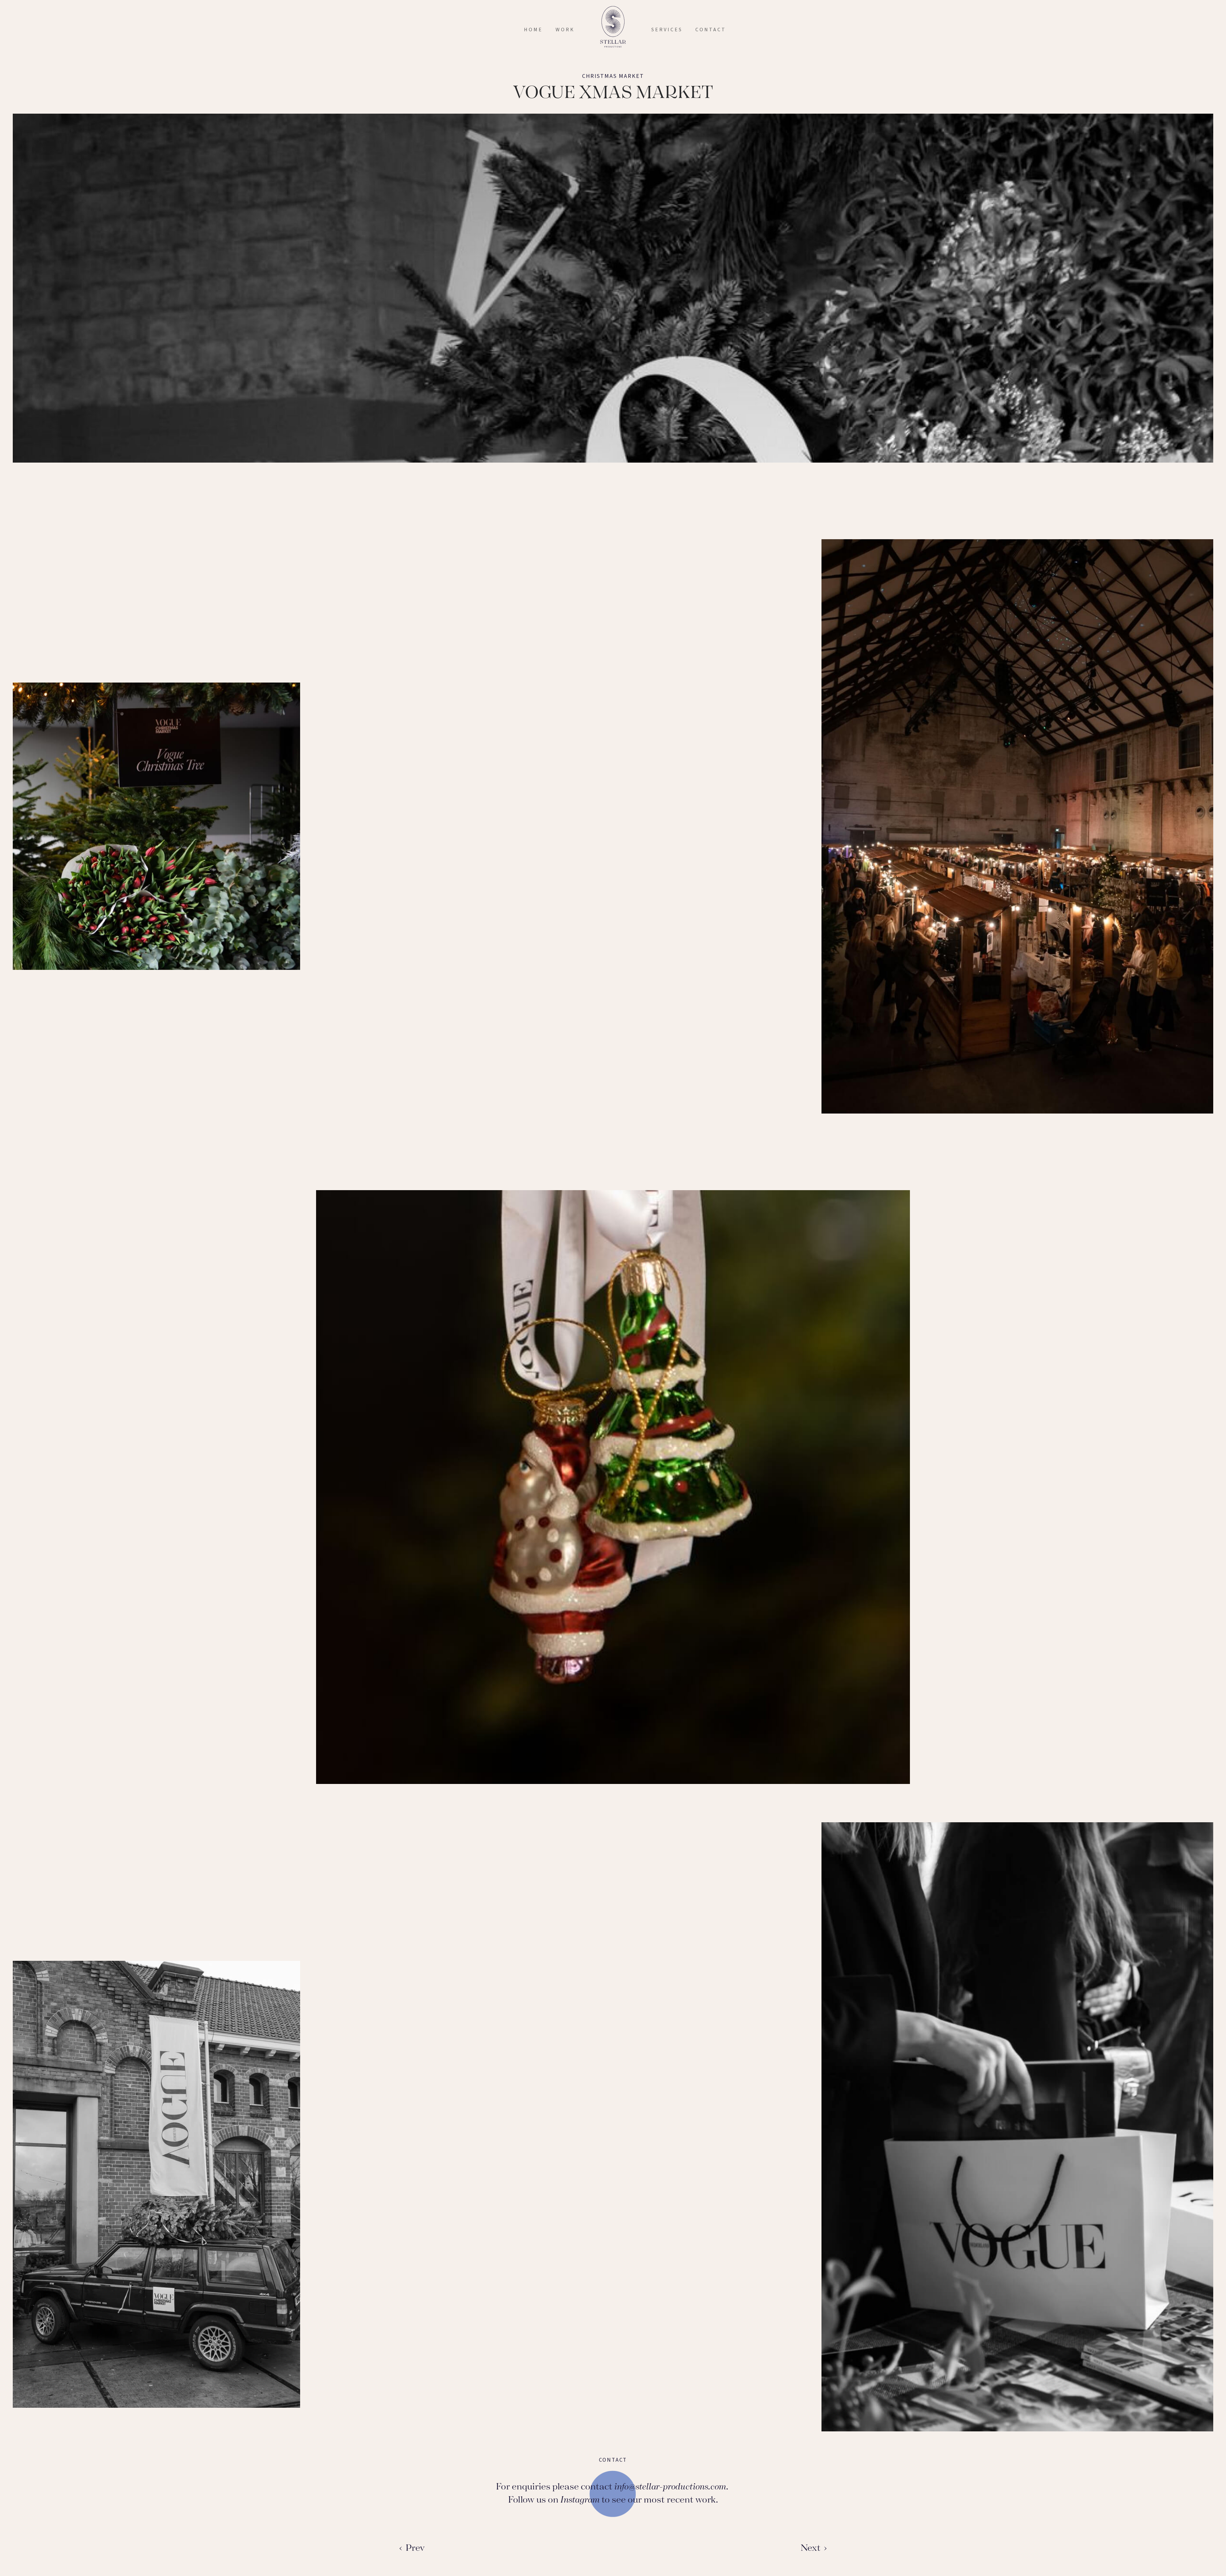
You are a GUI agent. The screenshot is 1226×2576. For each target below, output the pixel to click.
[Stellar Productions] (613, 27)
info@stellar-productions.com (670, 2486)
